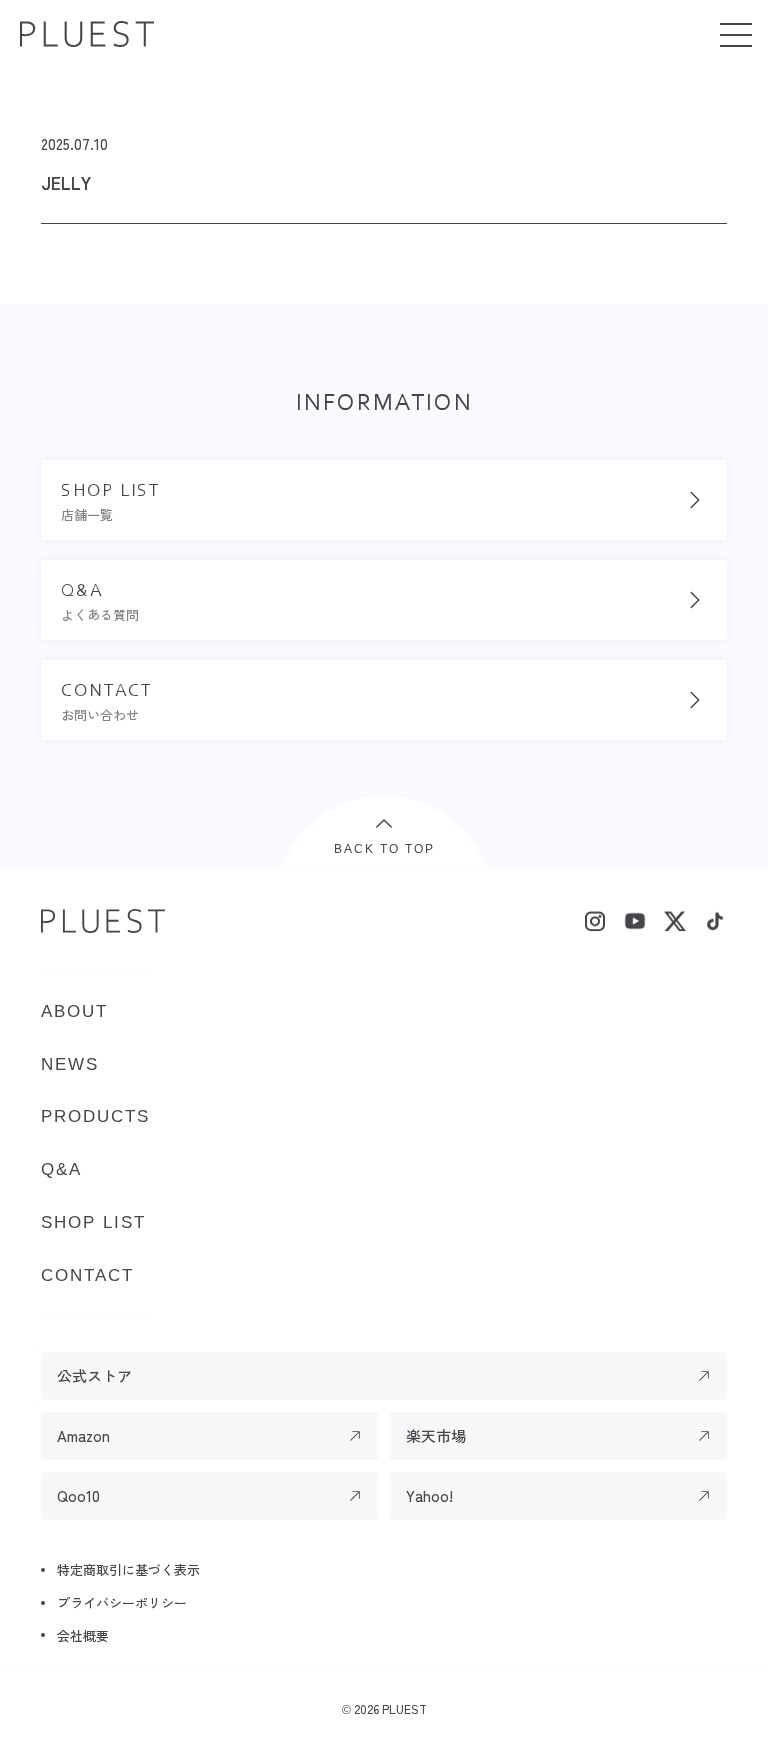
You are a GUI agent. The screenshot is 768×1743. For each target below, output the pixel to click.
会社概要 (83, 1635)
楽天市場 (436, 1435)
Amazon (83, 1435)
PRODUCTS (95, 1116)
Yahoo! (429, 1495)
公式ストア (94, 1375)
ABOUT (74, 1011)
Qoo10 (78, 1495)
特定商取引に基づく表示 (128, 1569)
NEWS (70, 1064)
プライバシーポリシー (122, 1602)
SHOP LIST (93, 1222)
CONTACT (87, 1275)
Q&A (61, 1169)
